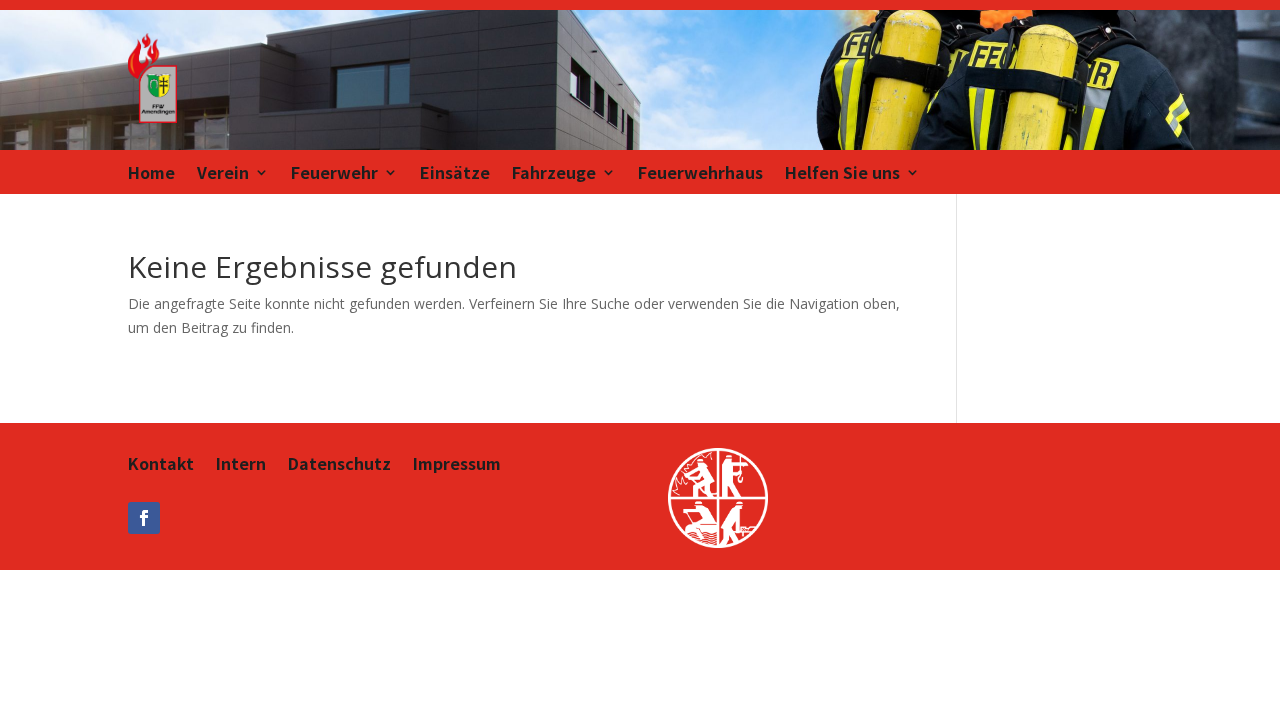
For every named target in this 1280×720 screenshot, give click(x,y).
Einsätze (455, 174)
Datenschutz (339, 465)
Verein (223, 174)
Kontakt (161, 465)
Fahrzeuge (554, 174)
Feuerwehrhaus (700, 174)
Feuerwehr (334, 174)
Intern (241, 465)
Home (151, 174)
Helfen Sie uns (842, 174)
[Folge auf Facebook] (144, 518)
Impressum (457, 465)
